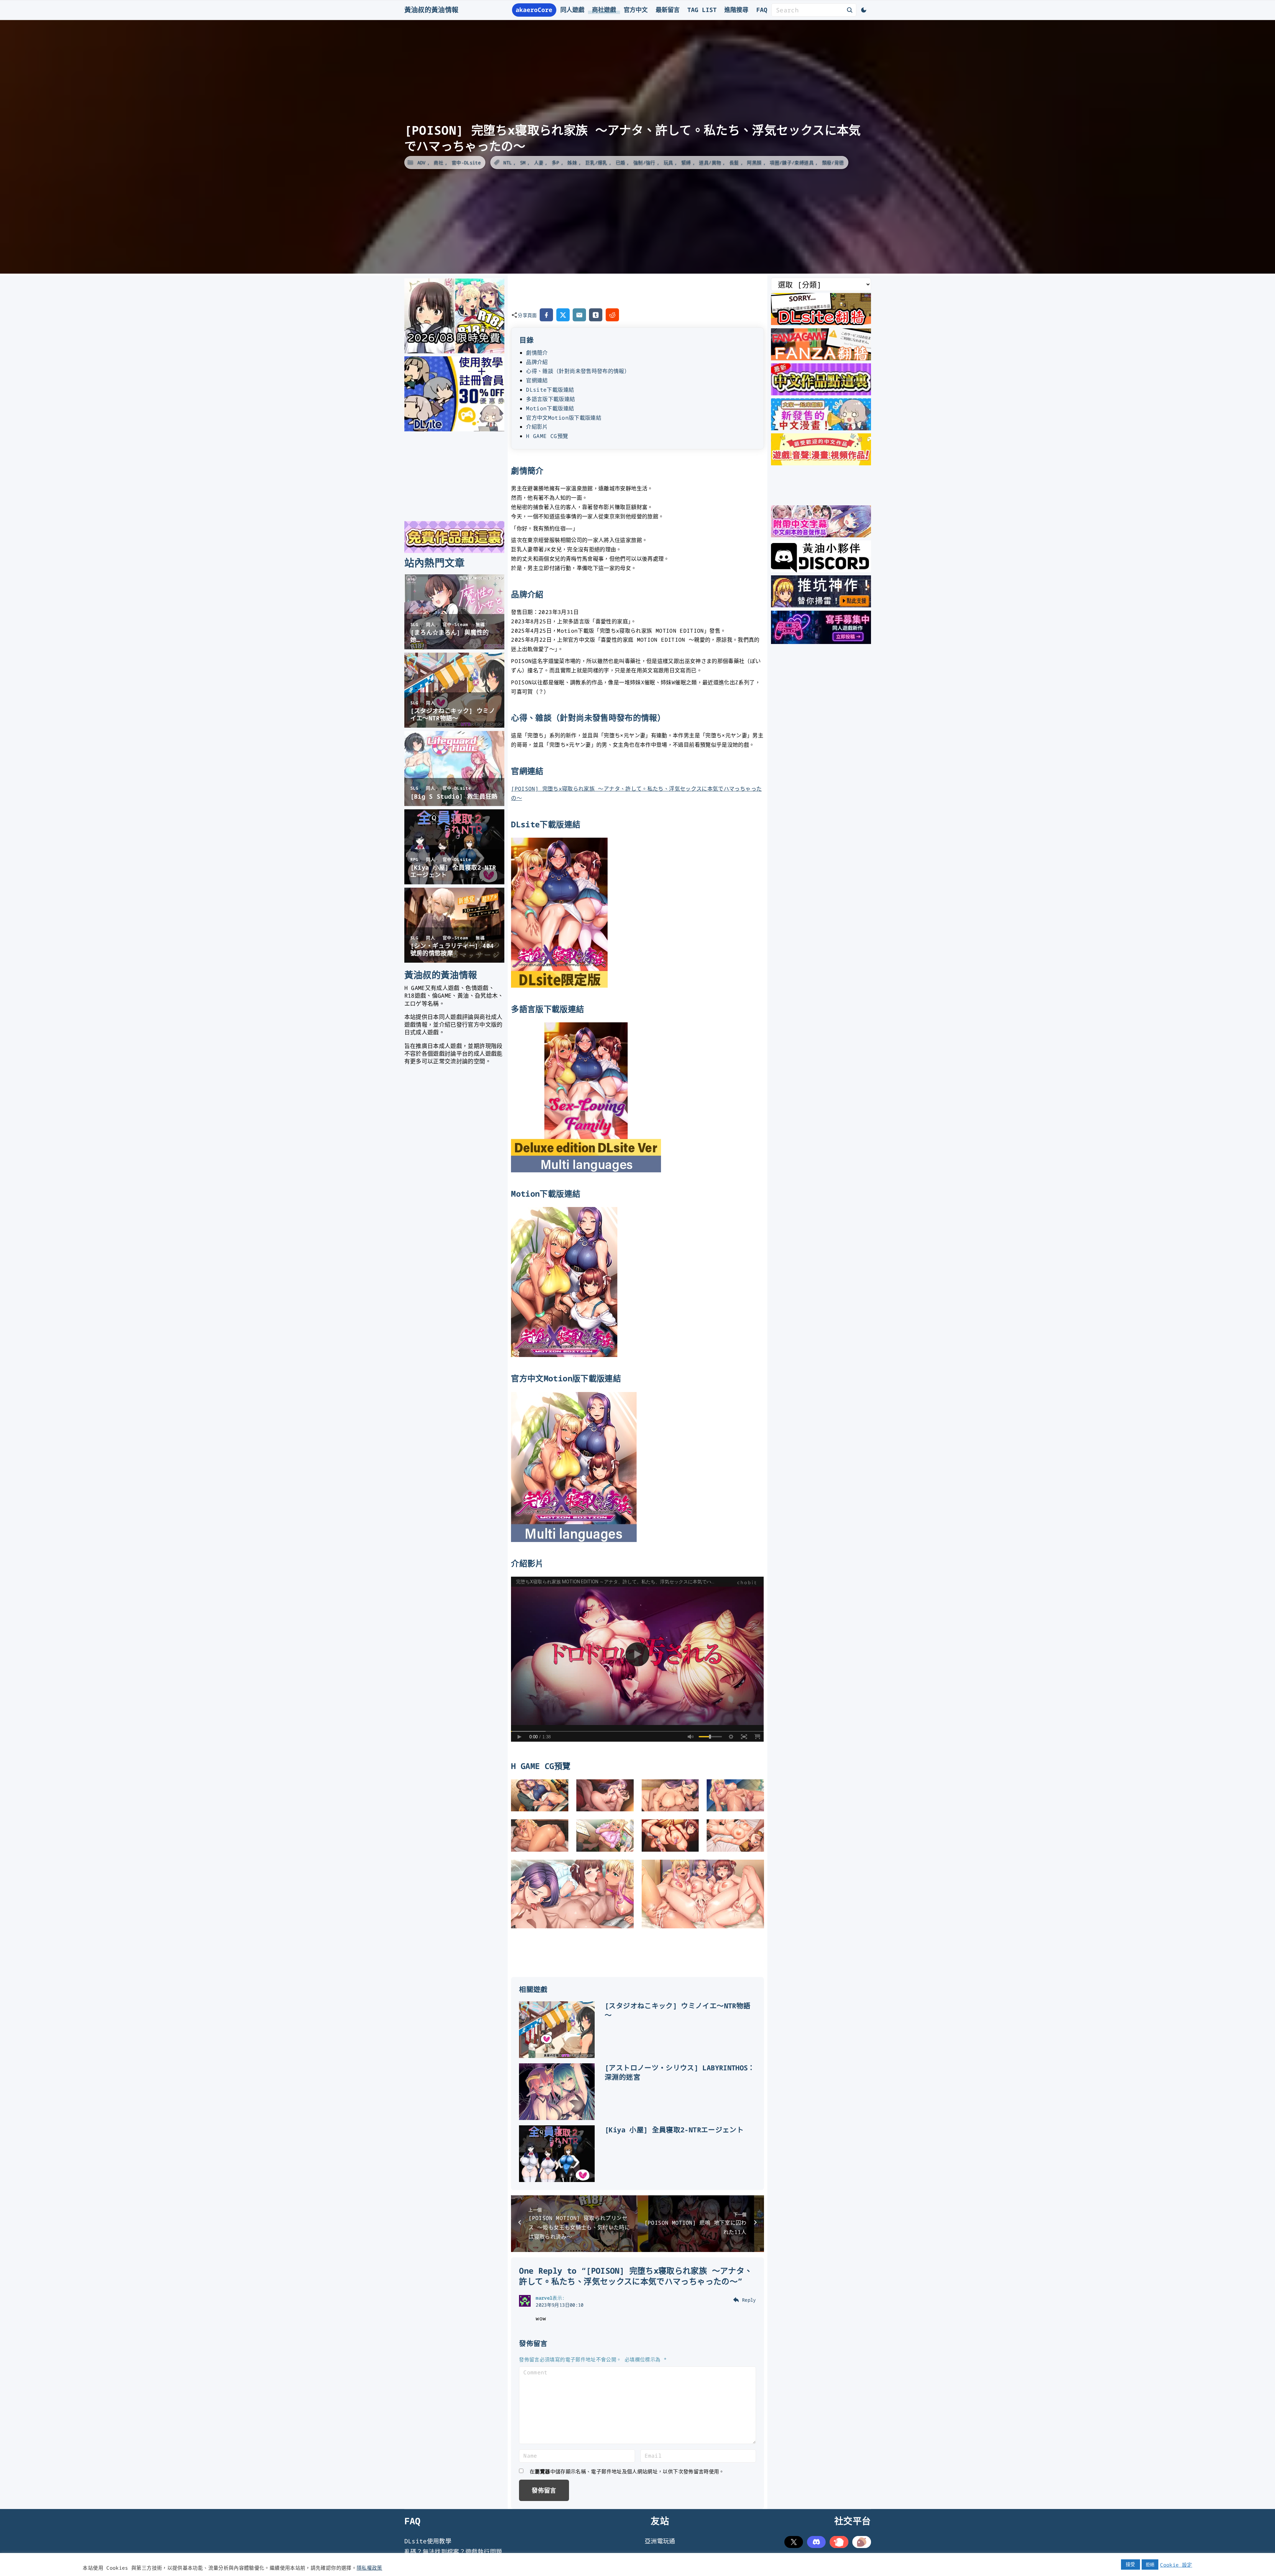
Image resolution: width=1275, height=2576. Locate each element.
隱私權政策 (369, 2568)
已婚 (620, 162)
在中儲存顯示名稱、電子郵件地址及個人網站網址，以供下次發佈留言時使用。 (627, 2471)
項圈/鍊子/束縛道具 (792, 162)
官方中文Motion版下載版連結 (564, 418)
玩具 (668, 162)
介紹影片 (537, 427)
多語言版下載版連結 (550, 399)
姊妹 (572, 162)
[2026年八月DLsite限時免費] (454, 351)
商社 (438, 162)
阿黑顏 (754, 162)
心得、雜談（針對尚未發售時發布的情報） (578, 371)
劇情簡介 (537, 353)
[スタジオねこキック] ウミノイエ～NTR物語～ (677, 2010)
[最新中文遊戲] (821, 393)
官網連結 (537, 380)
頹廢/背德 (833, 162)
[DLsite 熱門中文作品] (821, 463)
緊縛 (686, 162)
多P (555, 162)
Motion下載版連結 (550, 408)
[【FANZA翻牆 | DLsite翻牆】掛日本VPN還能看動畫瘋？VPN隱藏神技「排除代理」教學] (821, 358)
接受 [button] (1130, 2564)
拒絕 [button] (1150, 2564)
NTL (507, 162)
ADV (421, 162)
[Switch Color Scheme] (864, 10)
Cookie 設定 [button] (1176, 2565)
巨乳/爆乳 (596, 162)
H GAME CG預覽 (547, 436)
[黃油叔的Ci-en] (821, 605)
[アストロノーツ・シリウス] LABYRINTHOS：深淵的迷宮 (680, 2072)
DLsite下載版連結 (550, 390)
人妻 (539, 162)
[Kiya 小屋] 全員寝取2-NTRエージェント (674, 2130)
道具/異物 (710, 162)
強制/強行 (644, 162)
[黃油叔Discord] (821, 570)
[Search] (850, 10)
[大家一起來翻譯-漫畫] (821, 428)
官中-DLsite (466, 162)
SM (523, 162)
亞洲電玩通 (660, 2541)
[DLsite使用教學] (454, 429)
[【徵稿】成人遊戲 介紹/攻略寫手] (821, 642)
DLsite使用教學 (428, 2541)
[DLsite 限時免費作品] (454, 551)
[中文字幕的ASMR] (821, 535)
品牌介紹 (537, 362)
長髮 (734, 162)
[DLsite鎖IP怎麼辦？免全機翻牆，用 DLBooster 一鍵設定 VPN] (821, 323)
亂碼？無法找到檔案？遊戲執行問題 (453, 2552)
